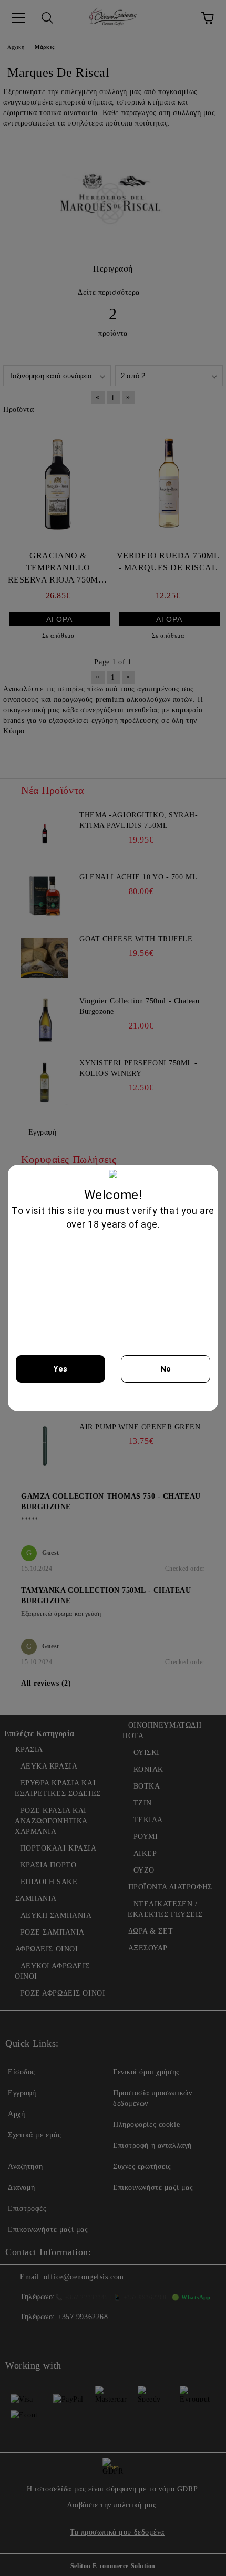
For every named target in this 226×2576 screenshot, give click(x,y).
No (166, 1369)
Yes (60, 1369)
